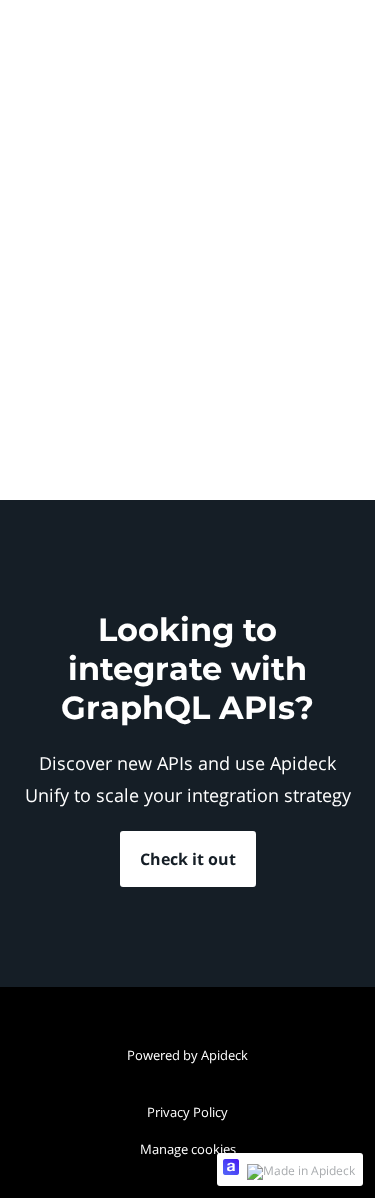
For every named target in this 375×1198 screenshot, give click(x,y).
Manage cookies (188, 1149)
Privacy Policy (187, 1112)
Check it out (188, 859)
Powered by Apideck (187, 1055)
